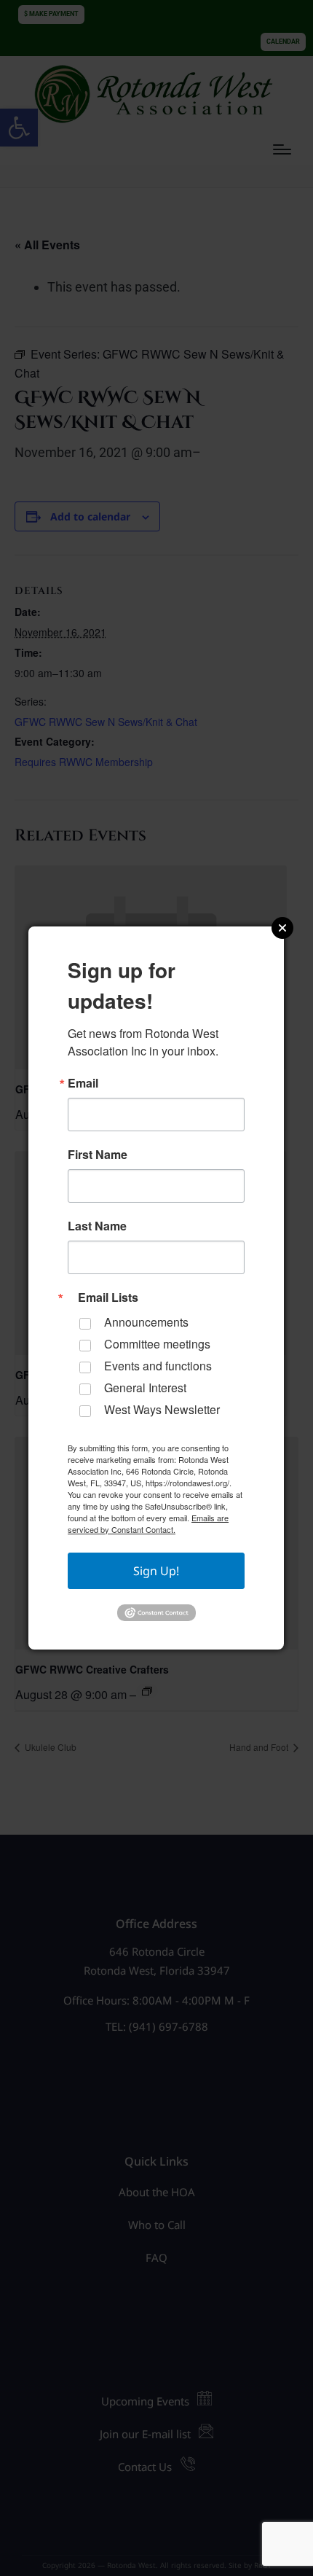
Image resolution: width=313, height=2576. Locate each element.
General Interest (145, 1387)
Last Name (97, 1226)
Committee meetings (157, 1344)
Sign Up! (156, 1571)
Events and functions (158, 1366)
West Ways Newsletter (162, 1409)
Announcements (146, 1322)
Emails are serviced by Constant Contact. (148, 1523)
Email (83, 1083)
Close (282, 928)
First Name (98, 1155)
